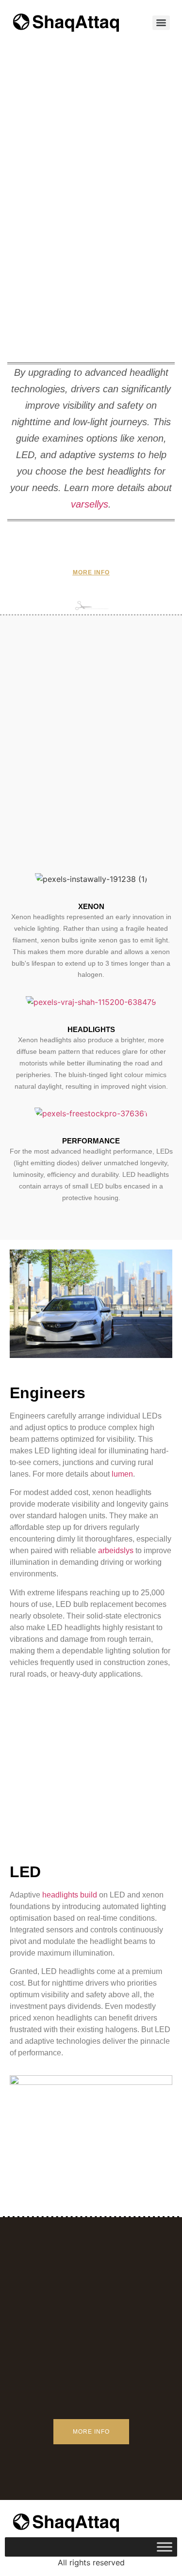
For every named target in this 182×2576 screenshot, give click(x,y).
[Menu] (161, 23)
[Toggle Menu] (165, 2547)
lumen (122, 1474)
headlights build (70, 1895)
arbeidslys (116, 1550)
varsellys (90, 504)
